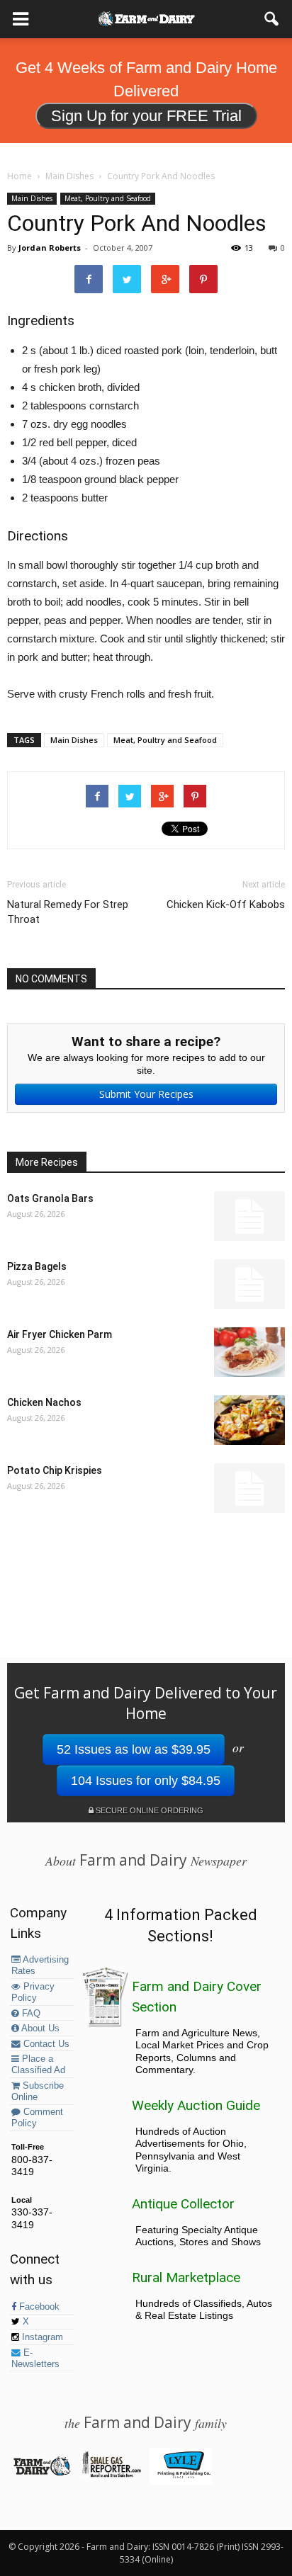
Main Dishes (32, 198)
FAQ (30, 2014)
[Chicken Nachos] (249, 1420)
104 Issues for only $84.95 (146, 1781)
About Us (39, 2029)
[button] (272, 19)
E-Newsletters (35, 2359)
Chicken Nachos (44, 1402)
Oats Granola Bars (50, 1198)
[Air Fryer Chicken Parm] (249, 1352)
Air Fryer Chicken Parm (60, 1334)
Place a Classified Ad (38, 2065)
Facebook (38, 2307)
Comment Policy (37, 2118)
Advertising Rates (40, 1965)
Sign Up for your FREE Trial (146, 116)
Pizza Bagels (37, 1266)
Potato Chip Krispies (55, 1470)
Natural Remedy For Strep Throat (68, 912)
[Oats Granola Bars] (249, 1216)
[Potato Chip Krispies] (249, 1488)
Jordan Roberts (50, 248)
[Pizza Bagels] (249, 1284)
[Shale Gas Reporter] (111, 2475)
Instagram (41, 2337)
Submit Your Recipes (146, 1094)
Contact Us (45, 2044)
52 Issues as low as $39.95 (134, 1749)
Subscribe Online (38, 2092)
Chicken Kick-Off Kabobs (226, 904)
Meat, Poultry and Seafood (108, 198)
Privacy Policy (33, 1992)
